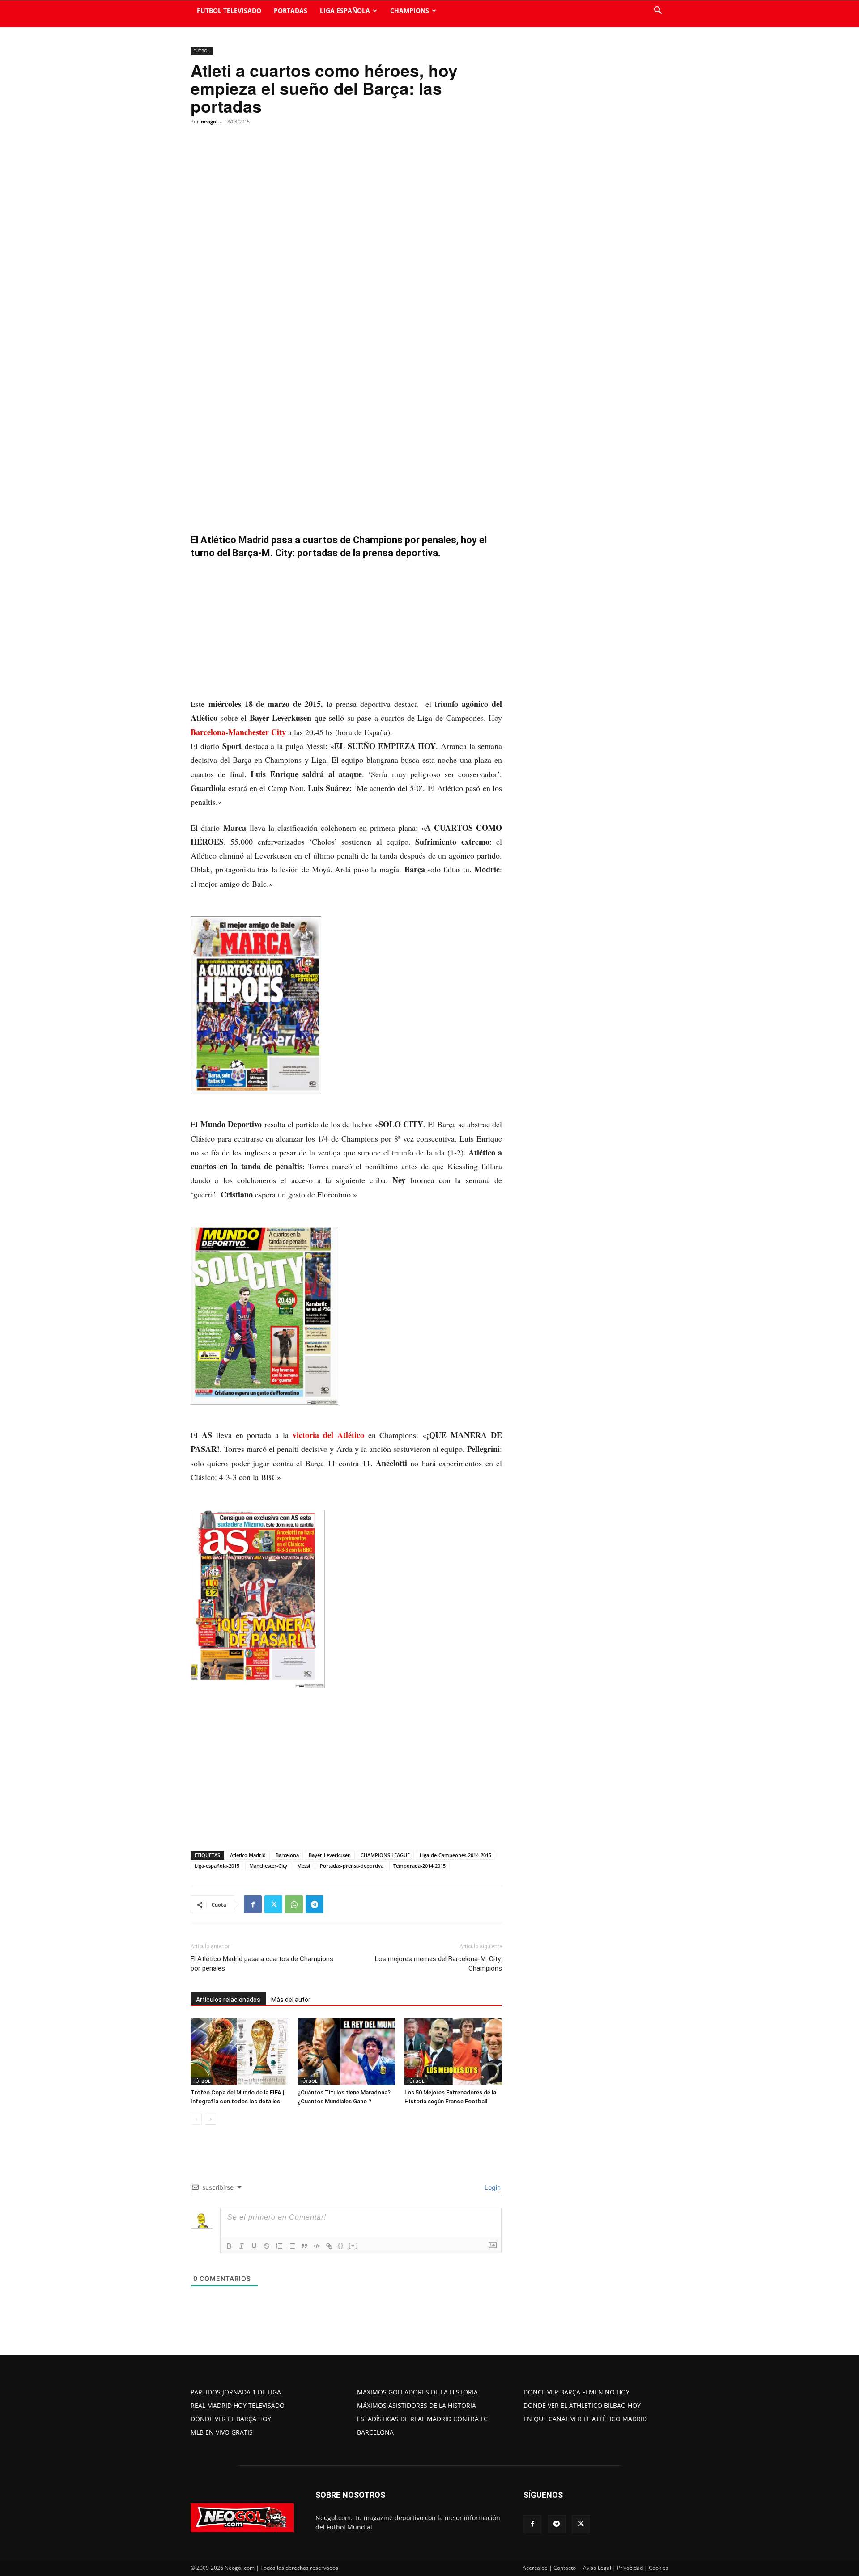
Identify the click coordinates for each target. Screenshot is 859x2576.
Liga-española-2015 (217, 1866)
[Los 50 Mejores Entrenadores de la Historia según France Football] (453, 2051)
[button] (658, 11)
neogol (209, 121)
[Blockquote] (304, 2246)
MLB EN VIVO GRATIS (222, 2432)
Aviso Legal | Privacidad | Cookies (626, 2568)
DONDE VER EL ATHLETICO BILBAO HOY (582, 2405)
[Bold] (229, 2246)
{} (341, 2245)
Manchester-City (268, 1866)
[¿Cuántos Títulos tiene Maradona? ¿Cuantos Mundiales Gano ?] (346, 2051)
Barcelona (287, 1855)
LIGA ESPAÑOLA (345, 11)
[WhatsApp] (294, 1904)
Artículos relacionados (228, 2000)
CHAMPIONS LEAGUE (385, 1855)
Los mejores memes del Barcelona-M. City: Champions (438, 1964)
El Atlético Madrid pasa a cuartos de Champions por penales (262, 1964)
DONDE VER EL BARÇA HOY (231, 2419)
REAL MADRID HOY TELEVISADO (238, 2405)
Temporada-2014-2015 (419, 1866)
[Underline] (254, 2246)
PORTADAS (291, 11)
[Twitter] (273, 1904)
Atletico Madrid (248, 1855)
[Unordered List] (292, 2246)
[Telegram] (315, 1904)
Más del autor (291, 2000)
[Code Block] (317, 2246)
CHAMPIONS (410, 11)
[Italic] (242, 2246)
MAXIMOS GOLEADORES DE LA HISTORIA (417, 2392)
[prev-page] (196, 2119)
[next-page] (210, 2119)
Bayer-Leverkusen (330, 1855)
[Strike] (267, 2246)
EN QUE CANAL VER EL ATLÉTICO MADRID (585, 2419)
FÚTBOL (202, 51)
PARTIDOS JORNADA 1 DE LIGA (236, 2392)
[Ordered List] (279, 2246)
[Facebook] (253, 1904)
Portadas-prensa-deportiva (352, 1866)
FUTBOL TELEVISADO (229, 11)
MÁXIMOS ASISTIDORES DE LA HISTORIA (417, 2405)
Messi (304, 1866)
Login (492, 2187)
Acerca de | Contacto (549, 2568)
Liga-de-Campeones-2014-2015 (455, 1855)
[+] (353, 2245)
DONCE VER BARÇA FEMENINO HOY (576, 2392)
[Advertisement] (346, 631)
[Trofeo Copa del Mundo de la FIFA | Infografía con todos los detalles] (239, 2051)
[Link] (329, 2246)
